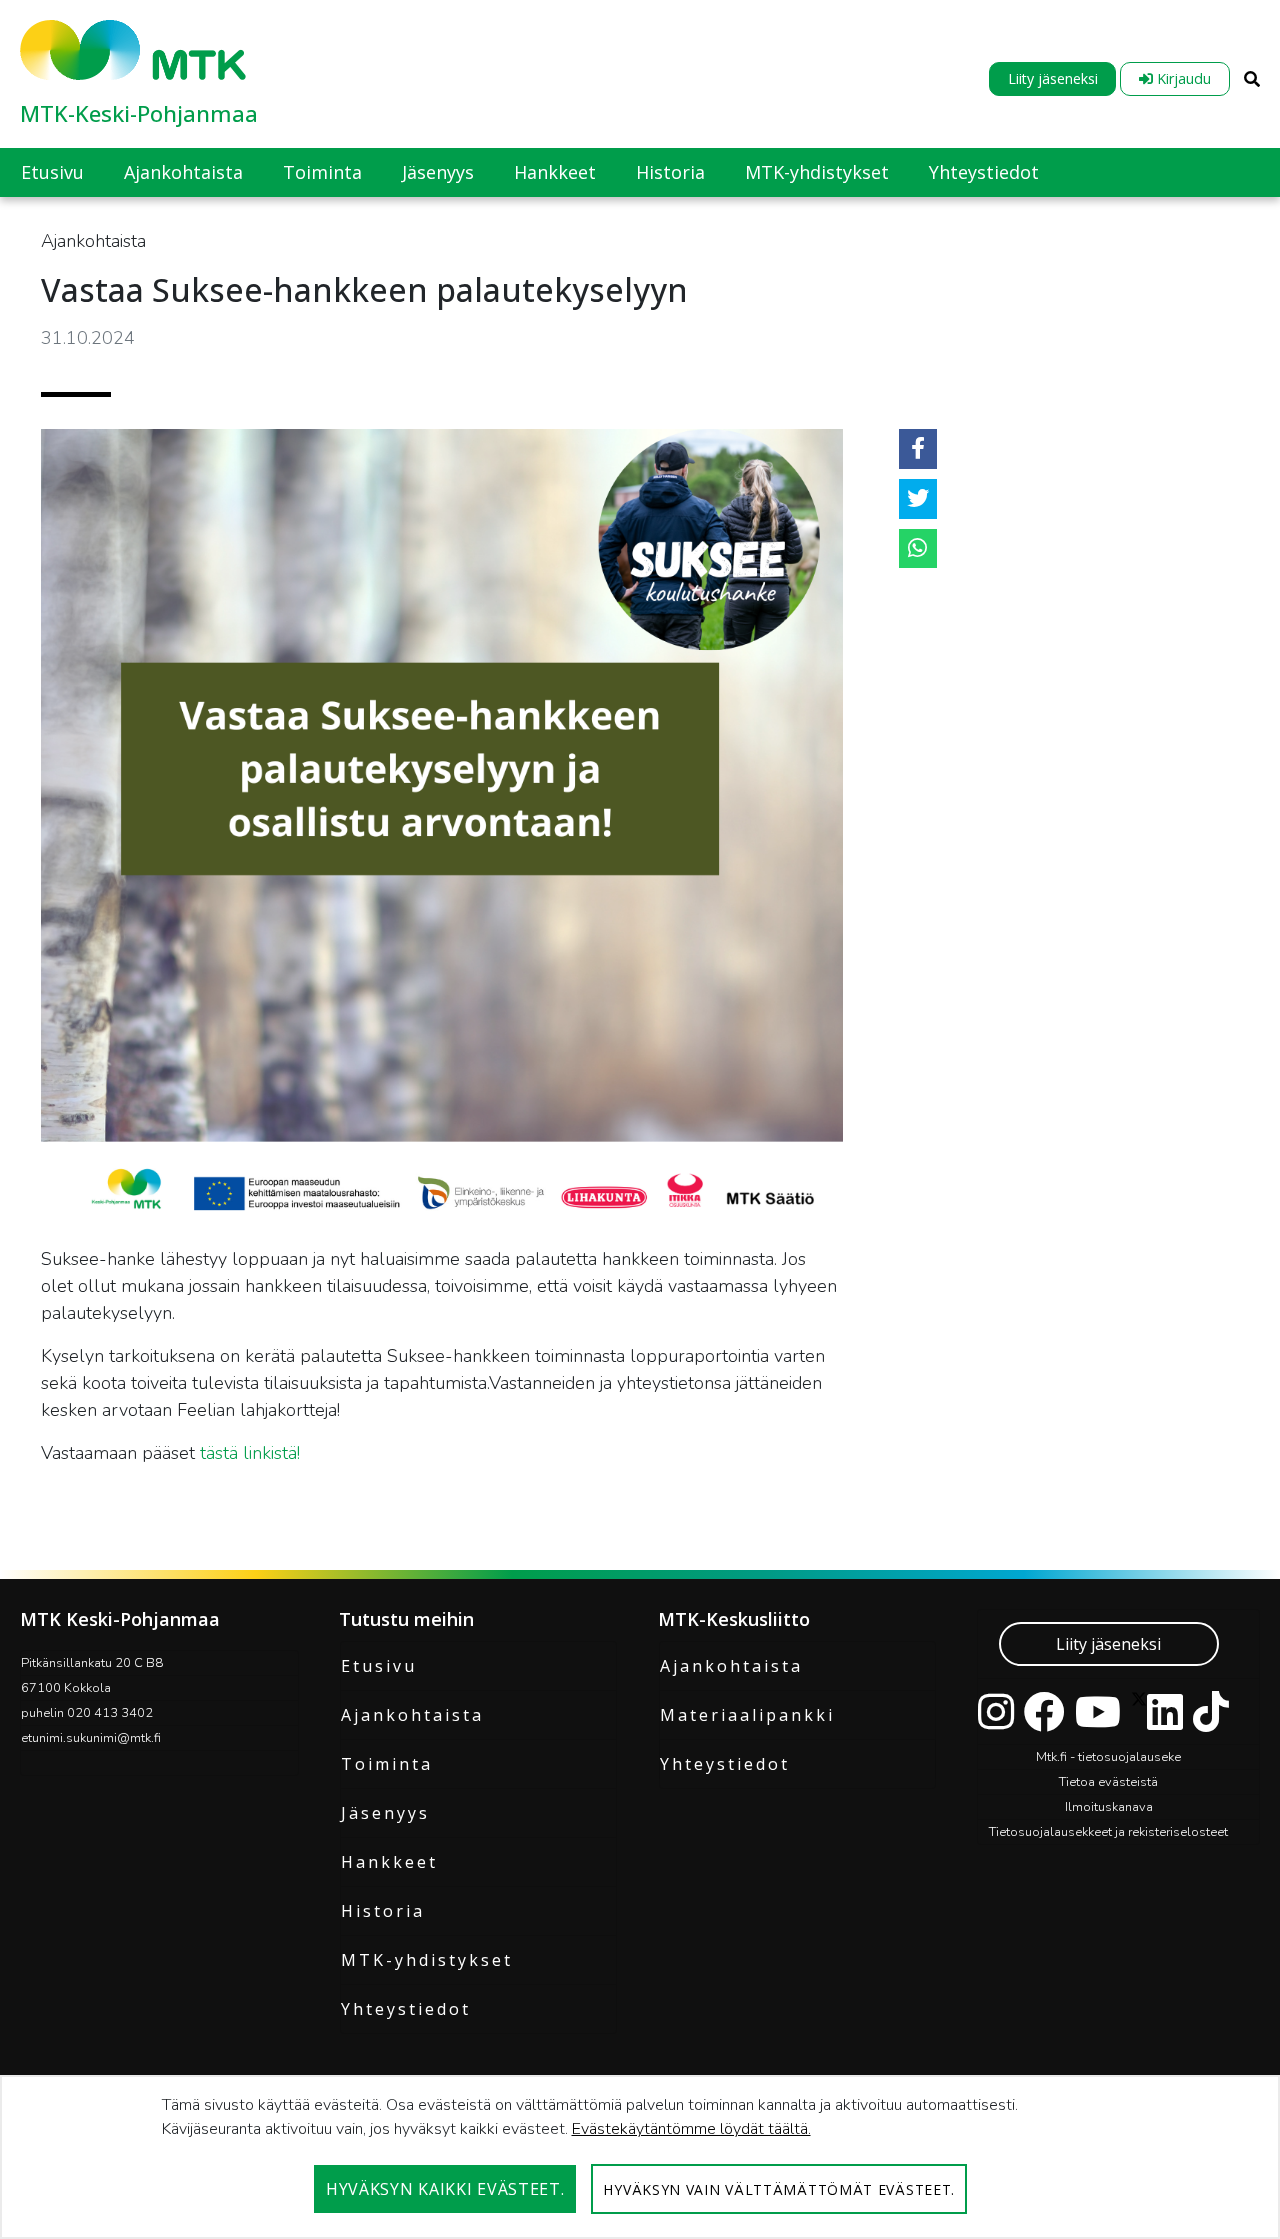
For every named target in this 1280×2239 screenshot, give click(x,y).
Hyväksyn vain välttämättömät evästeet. (779, 2189)
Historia (383, 1911)
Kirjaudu (1182, 78)
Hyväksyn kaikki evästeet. (445, 2189)
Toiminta (387, 1764)
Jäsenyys (385, 1813)
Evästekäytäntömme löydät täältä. (691, 2129)
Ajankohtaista (412, 1715)
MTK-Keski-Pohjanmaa (139, 113)
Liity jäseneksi (1053, 78)
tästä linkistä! (250, 1453)
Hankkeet (389, 1862)
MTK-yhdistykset (427, 1960)
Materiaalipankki (747, 1715)
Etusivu (379, 1666)
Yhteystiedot (406, 2009)
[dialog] (640, 2157)
